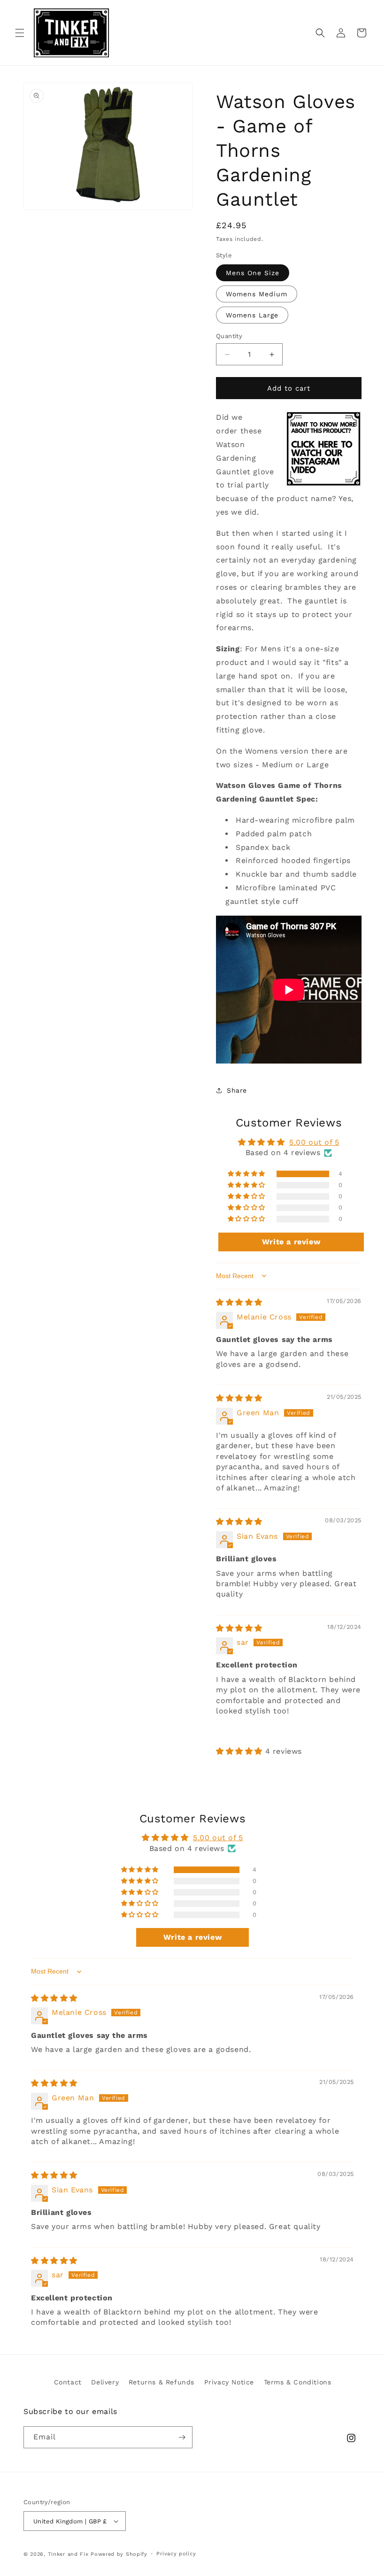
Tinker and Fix (69, 2554)
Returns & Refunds (162, 2382)
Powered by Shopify (119, 2554)
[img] (239, 1302)
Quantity (229, 336)
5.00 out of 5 (314, 1142)
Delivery (105, 2382)
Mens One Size (253, 273)
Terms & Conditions (298, 2382)
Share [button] (237, 1090)
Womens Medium (257, 294)
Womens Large (252, 315)
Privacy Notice (229, 2382)
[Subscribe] (182, 2437)
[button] (20, 33)
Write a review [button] (291, 1242)
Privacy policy (176, 2554)
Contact (68, 2382)
